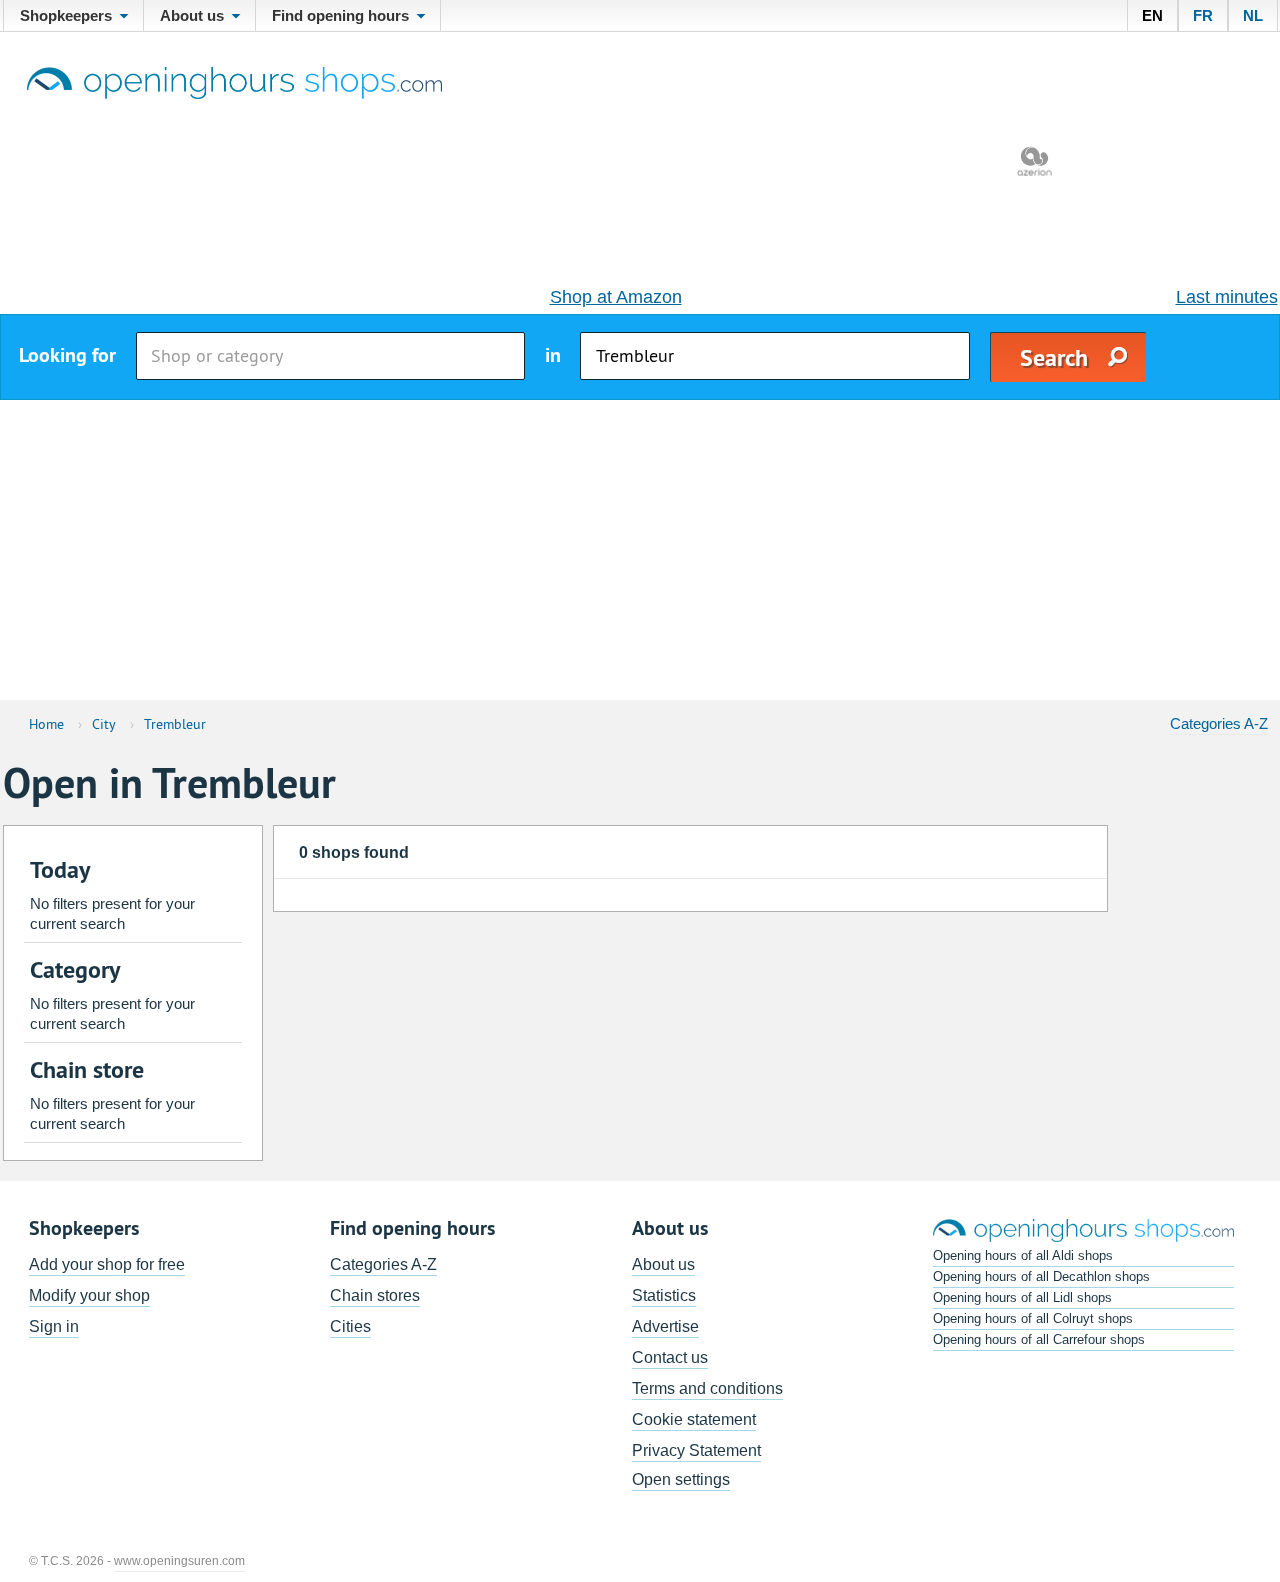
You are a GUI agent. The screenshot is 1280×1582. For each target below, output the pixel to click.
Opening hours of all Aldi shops (1023, 1255)
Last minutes (1227, 297)
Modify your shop (89, 1295)
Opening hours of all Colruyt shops (1033, 1318)
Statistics (664, 1295)
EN (1152, 15)
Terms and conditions (707, 1388)
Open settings (681, 1479)
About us (663, 1264)
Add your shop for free (107, 1264)
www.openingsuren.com (179, 1561)
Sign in (54, 1326)
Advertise (665, 1326)
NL (1253, 15)
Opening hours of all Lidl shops (1022, 1297)
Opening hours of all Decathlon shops (1041, 1276)
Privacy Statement (696, 1450)
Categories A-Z (1219, 723)
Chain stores (375, 1295)
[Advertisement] (640, 550)
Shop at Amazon (616, 297)
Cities (350, 1326)
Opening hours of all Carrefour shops (1039, 1339)
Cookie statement (694, 1419)
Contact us (670, 1357)
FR (1203, 15)
